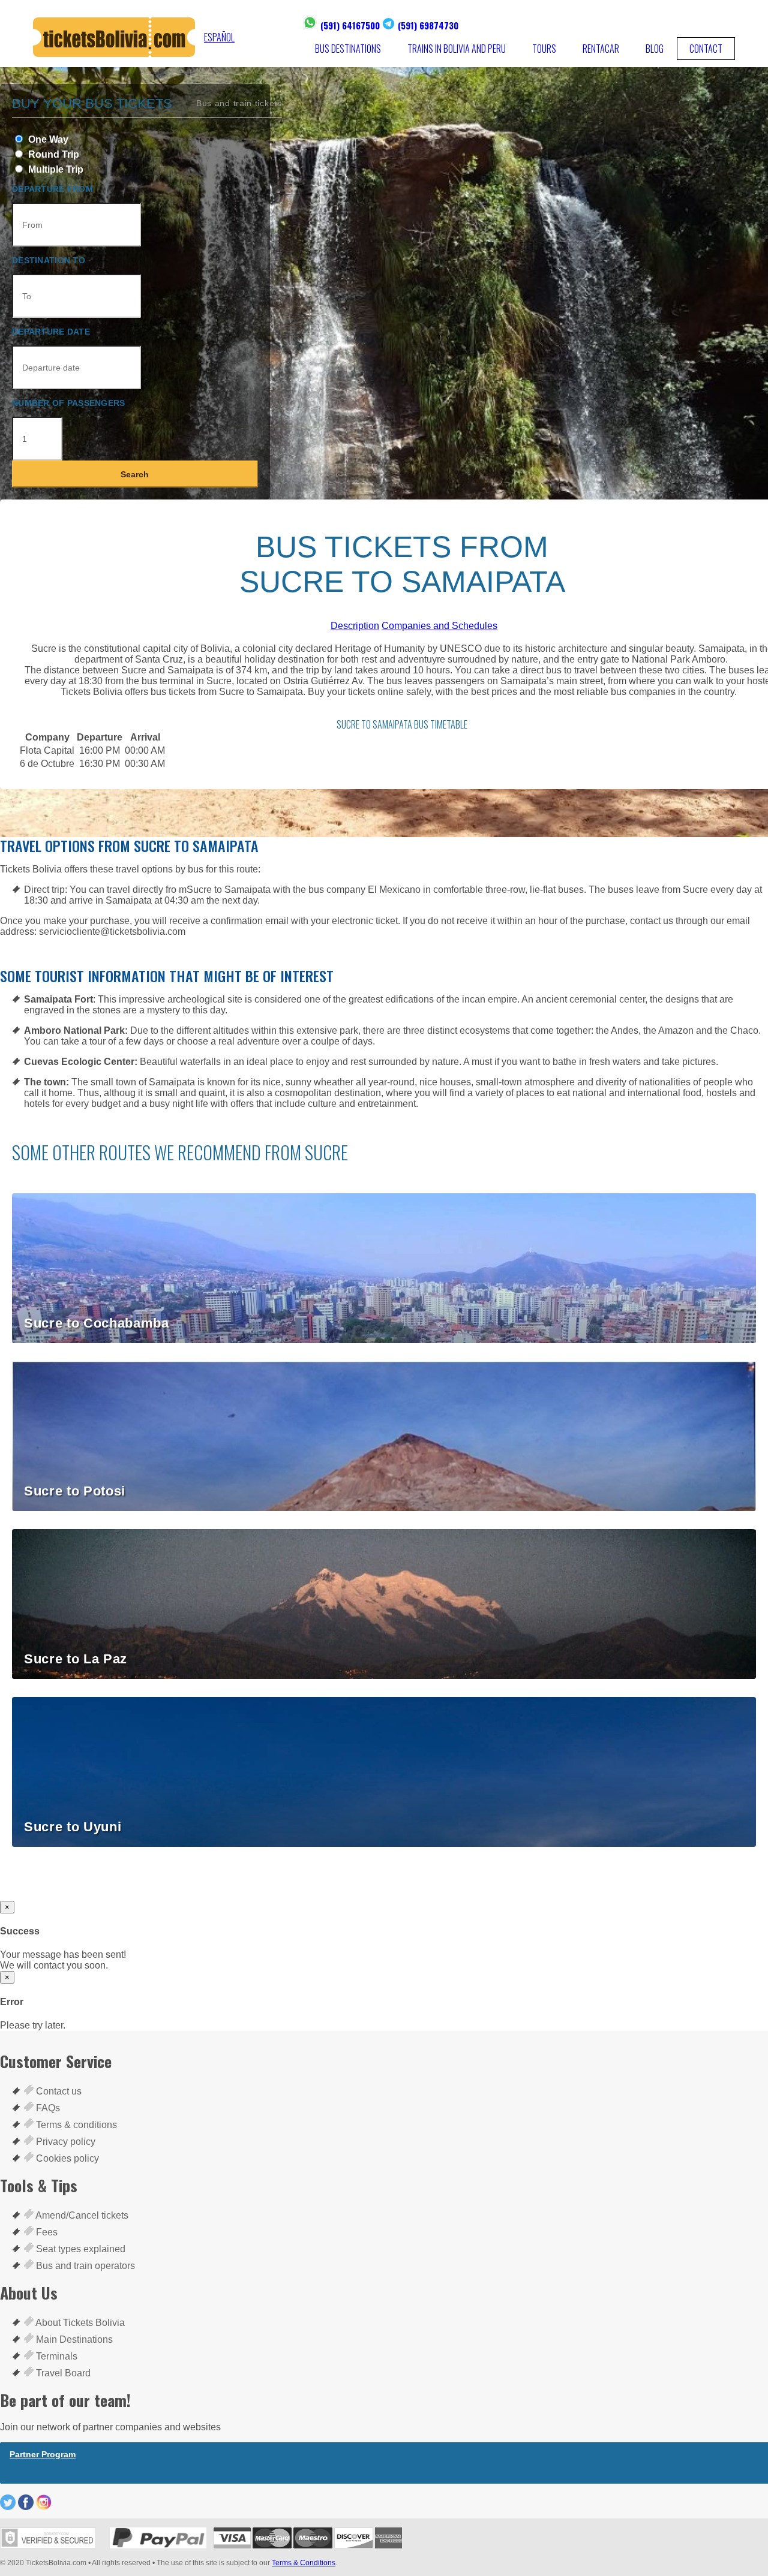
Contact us (58, 2091)
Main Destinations (73, 2339)
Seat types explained (79, 2249)
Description (355, 626)
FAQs (47, 2108)
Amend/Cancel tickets (81, 2215)
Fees (46, 2232)
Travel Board (62, 2373)
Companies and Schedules (439, 626)
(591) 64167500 (350, 25)
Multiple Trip (55, 169)
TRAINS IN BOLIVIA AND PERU (457, 49)
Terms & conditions (75, 2125)
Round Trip (52, 154)
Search (135, 474)
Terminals (55, 2356)
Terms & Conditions (304, 2563)
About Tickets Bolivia (79, 2323)
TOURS (544, 49)
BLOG (655, 49)
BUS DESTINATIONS (348, 49)
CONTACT (706, 49)
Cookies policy (66, 2158)
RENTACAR (601, 49)
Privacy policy (64, 2142)
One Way (47, 139)
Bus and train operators (84, 2266)
